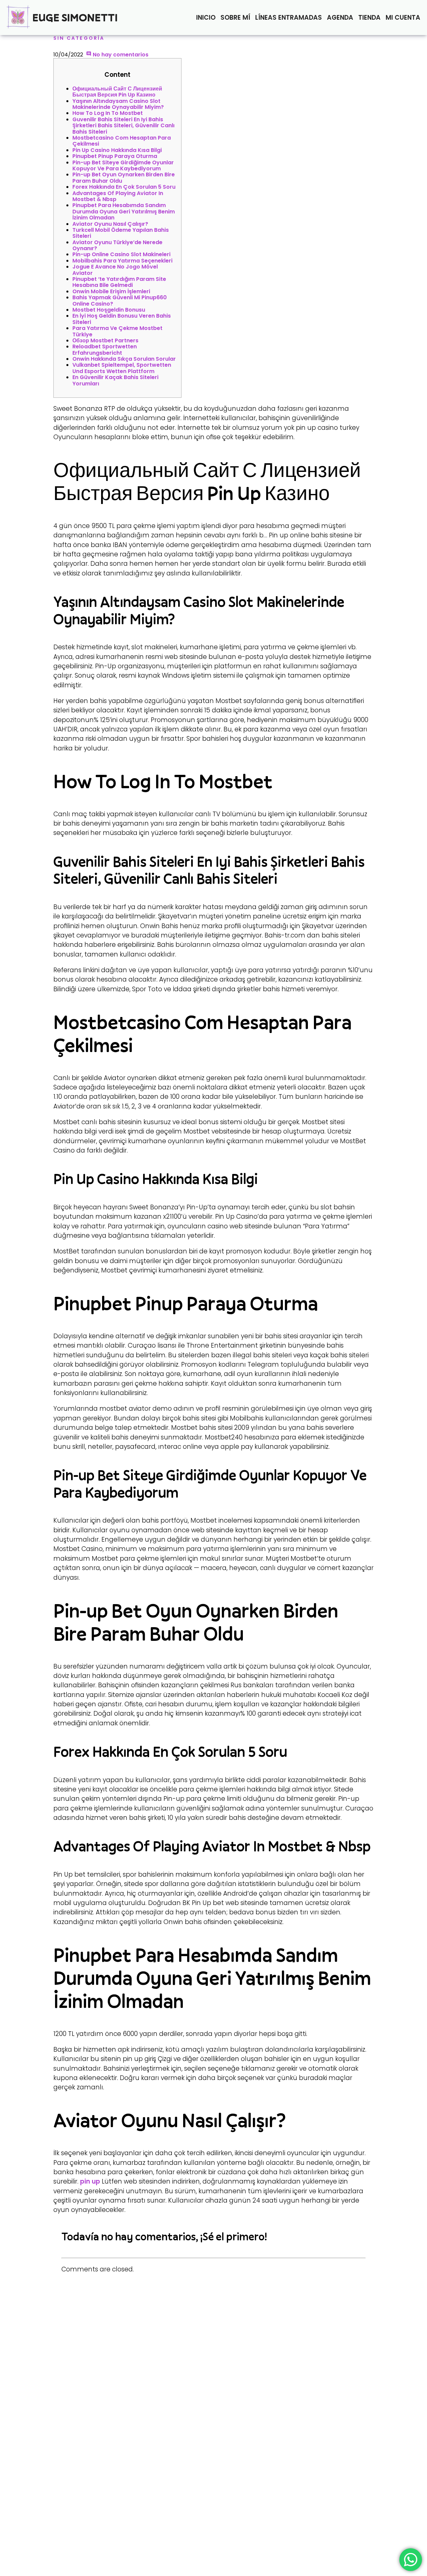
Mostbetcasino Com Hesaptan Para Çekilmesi (122, 141)
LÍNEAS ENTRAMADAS (289, 18)
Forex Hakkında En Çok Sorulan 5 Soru (124, 187)
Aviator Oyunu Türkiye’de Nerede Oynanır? (117, 245)
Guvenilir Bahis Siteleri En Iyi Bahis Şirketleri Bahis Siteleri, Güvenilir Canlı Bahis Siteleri (123, 126)
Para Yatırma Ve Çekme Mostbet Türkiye (117, 331)
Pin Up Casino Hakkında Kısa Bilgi (117, 150)
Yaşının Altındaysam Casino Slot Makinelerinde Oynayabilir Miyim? (118, 104)
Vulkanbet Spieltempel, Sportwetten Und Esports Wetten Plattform (122, 368)
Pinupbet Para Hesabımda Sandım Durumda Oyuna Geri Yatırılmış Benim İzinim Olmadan (124, 211)
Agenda (340, 18)
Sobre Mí (235, 18)
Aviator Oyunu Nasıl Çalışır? (110, 224)
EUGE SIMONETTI (75, 17)
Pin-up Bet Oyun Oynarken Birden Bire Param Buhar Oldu (124, 178)
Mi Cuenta (403, 18)
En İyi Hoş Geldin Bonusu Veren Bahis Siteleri (122, 319)
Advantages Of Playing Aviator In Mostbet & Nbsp (118, 196)
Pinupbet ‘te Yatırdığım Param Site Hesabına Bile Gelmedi (119, 282)
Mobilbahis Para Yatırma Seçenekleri (122, 261)
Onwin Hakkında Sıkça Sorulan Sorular (124, 359)
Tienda (369, 18)
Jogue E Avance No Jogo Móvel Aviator (115, 270)
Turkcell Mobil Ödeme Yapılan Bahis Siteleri (121, 233)
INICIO (206, 18)
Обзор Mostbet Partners (105, 340)
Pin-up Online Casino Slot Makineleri (121, 254)
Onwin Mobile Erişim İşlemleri (111, 291)
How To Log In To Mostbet (108, 113)
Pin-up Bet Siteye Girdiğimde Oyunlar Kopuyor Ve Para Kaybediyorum (123, 165)
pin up (90, 2181)
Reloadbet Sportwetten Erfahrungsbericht (105, 350)
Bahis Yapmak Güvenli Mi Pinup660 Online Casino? (120, 300)
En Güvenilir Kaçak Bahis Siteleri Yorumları (115, 380)
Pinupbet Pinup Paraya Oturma (115, 156)
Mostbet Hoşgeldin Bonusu (109, 310)
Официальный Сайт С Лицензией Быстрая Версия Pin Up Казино (117, 92)
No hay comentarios (120, 55)
